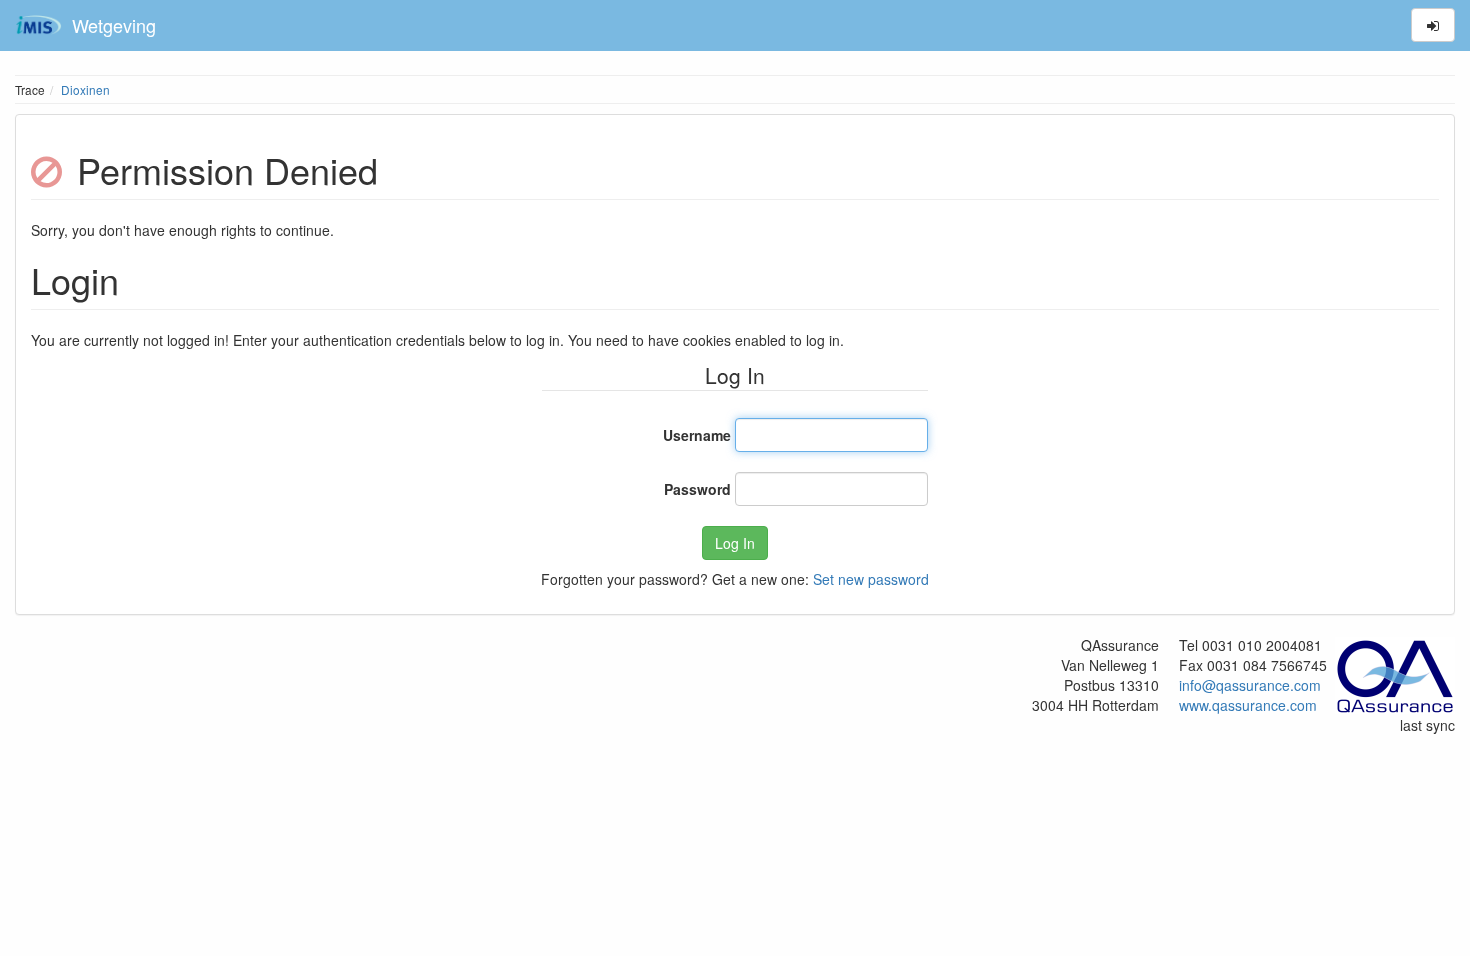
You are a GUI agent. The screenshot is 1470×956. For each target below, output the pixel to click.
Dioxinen (85, 89)
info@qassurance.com (1250, 685)
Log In (735, 543)
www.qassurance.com (1248, 705)
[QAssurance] (1395, 673)
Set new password (871, 579)
